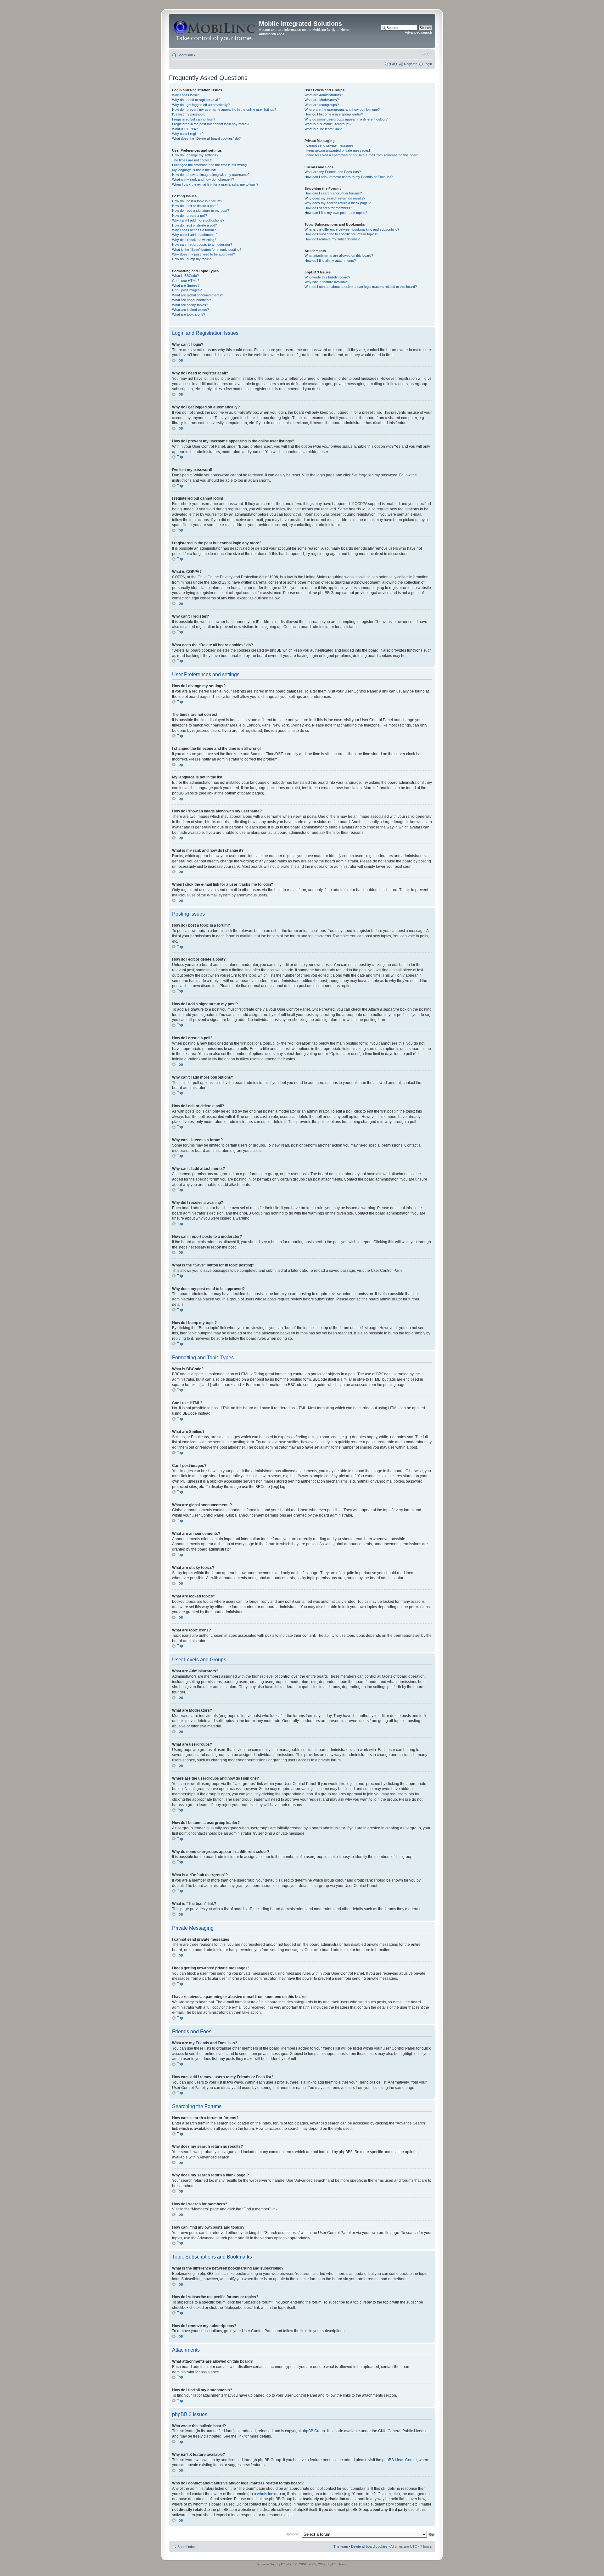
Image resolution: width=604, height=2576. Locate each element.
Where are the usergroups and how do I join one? (342, 109)
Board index (187, 55)
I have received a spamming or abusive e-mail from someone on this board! (362, 155)
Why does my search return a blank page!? (338, 203)
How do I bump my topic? (191, 259)
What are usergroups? (322, 105)
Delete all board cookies (369, 2546)
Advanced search (418, 32)
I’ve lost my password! (189, 114)
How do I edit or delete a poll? (194, 225)
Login (428, 64)
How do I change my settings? (195, 155)
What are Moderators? (322, 100)
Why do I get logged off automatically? (201, 105)
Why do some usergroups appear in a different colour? (346, 119)
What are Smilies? (186, 285)
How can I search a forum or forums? (333, 193)
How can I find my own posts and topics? (336, 213)
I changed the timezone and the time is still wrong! (210, 165)
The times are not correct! (192, 160)
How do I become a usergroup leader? (334, 114)
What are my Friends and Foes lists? (333, 172)
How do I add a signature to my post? (201, 210)
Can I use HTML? (186, 281)
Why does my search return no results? (335, 198)
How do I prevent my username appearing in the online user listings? (224, 109)
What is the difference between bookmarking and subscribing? (352, 229)
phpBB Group (313, 2431)
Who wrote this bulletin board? (327, 277)
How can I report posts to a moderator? (202, 244)
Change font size (427, 54)
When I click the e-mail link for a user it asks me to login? (215, 184)
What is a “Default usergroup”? (328, 124)
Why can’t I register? (188, 134)
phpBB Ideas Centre (400, 2460)
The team (341, 2546)
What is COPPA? (185, 129)
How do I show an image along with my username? (211, 175)
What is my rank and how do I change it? (203, 179)
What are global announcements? (198, 295)
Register (410, 64)
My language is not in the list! (194, 170)
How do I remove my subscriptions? (332, 239)
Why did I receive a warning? (194, 240)
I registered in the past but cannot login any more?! (211, 124)
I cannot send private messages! (330, 145)
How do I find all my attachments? (330, 261)
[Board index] (215, 31)
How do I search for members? (328, 208)
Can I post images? (187, 290)
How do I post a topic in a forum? (197, 201)
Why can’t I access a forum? (194, 230)
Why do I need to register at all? (196, 100)
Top (180, 360)
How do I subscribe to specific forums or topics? (341, 234)
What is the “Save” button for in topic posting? (207, 250)
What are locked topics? (190, 310)
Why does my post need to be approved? (204, 254)
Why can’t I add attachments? (195, 235)
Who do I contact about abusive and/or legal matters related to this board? (361, 287)
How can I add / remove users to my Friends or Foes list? (349, 177)
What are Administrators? (324, 95)
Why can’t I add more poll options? (198, 220)
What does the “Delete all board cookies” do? (206, 138)
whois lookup (268, 2494)
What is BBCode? (185, 276)
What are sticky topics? (190, 305)
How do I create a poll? (190, 216)
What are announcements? (193, 300)
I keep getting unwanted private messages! (337, 150)
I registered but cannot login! (194, 119)
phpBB (281, 2564)
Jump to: (293, 2534)
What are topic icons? (189, 314)
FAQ (394, 64)
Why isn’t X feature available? (327, 282)
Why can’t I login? (185, 95)
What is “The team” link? (323, 129)
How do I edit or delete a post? (195, 206)
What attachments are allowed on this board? (339, 255)
